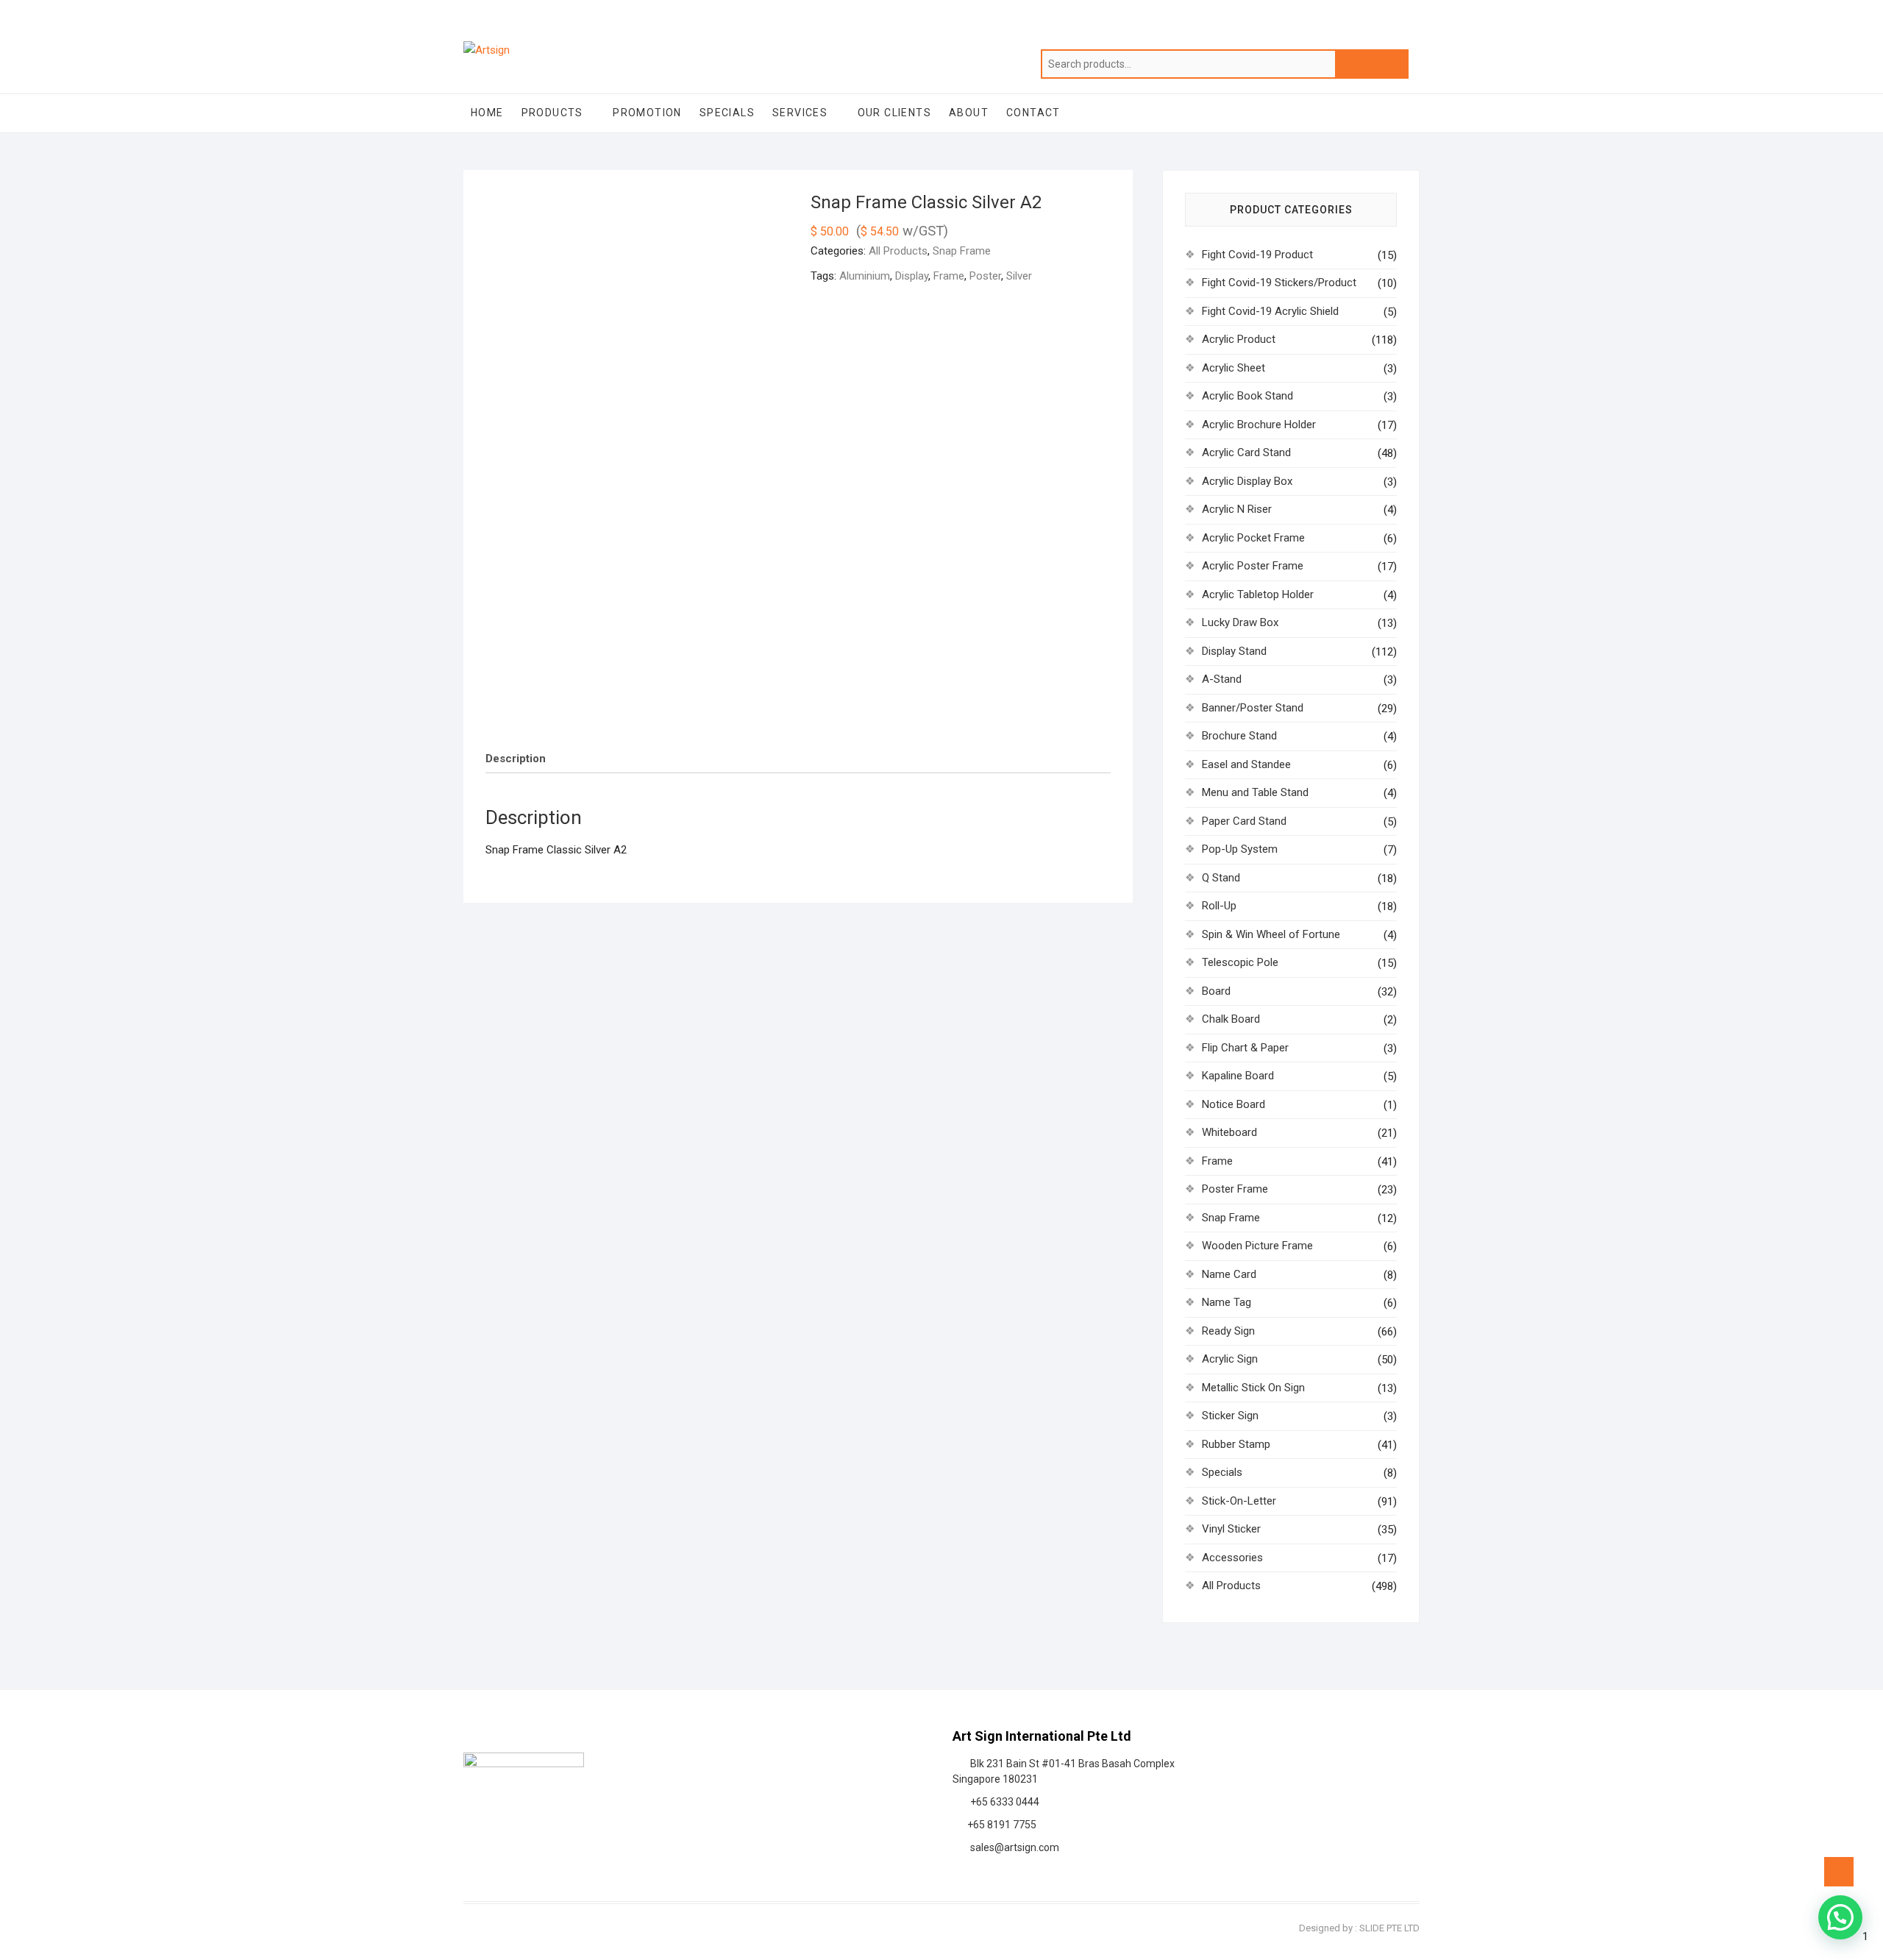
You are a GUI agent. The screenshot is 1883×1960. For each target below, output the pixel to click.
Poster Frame (1235, 1189)
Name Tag (1227, 1302)
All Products (898, 251)
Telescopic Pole (1240, 962)
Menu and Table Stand (1255, 792)
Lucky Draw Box (1240, 622)
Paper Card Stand (1244, 821)
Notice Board (1234, 1104)
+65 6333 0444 (1003, 1802)
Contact (1033, 113)
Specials (727, 113)
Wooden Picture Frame (1257, 1246)
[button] (1840, 1917)
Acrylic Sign (1230, 1359)
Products (552, 113)
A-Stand (1222, 679)
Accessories (1232, 1558)
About (969, 113)
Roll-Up (1219, 906)
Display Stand (1234, 651)
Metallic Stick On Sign (1253, 1388)
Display (912, 276)
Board (1216, 991)
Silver (1019, 276)
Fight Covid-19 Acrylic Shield (1270, 311)
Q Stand (1221, 878)
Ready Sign (1228, 1331)
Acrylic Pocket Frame (1253, 538)
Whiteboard (1229, 1132)
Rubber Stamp (1236, 1444)
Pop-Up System (1240, 849)
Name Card (1229, 1274)
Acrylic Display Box (1247, 481)
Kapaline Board (1238, 1076)
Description (516, 759)
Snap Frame (962, 251)
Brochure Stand (1239, 736)
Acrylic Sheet (1234, 368)
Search (1372, 64)
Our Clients (894, 113)
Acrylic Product (1239, 339)
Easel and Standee (1246, 764)
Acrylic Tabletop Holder (1258, 594)
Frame (949, 276)
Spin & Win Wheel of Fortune (1271, 934)
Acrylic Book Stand (1247, 396)
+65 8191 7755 (1000, 1825)
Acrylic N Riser (1237, 509)
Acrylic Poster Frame (1253, 566)
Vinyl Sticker (1231, 1529)
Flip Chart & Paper (1245, 1048)
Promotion (647, 113)
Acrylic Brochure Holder (1259, 425)
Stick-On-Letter (1239, 1501)
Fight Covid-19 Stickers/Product (1279, 283)
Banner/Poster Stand (1253, 708)
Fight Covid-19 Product (1257, 255)
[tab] (516, 759)
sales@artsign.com (1012, 1847)
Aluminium (865, 276)
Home (487, 113)
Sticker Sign (1230, 1416)
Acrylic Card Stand (1246, 452)
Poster (985, 276)
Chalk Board (1231, 1019)
